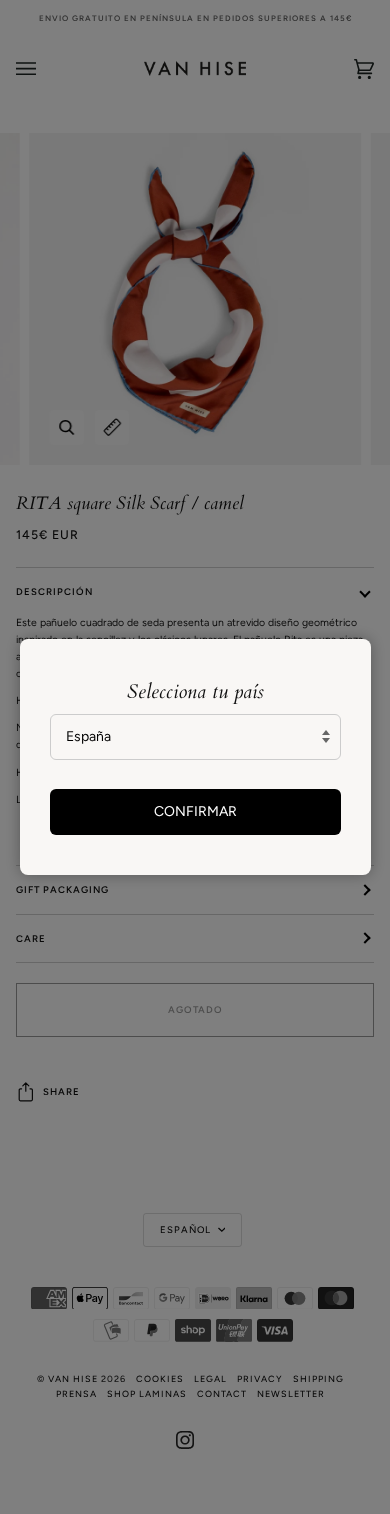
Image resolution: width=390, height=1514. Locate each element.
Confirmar (195, 811)
